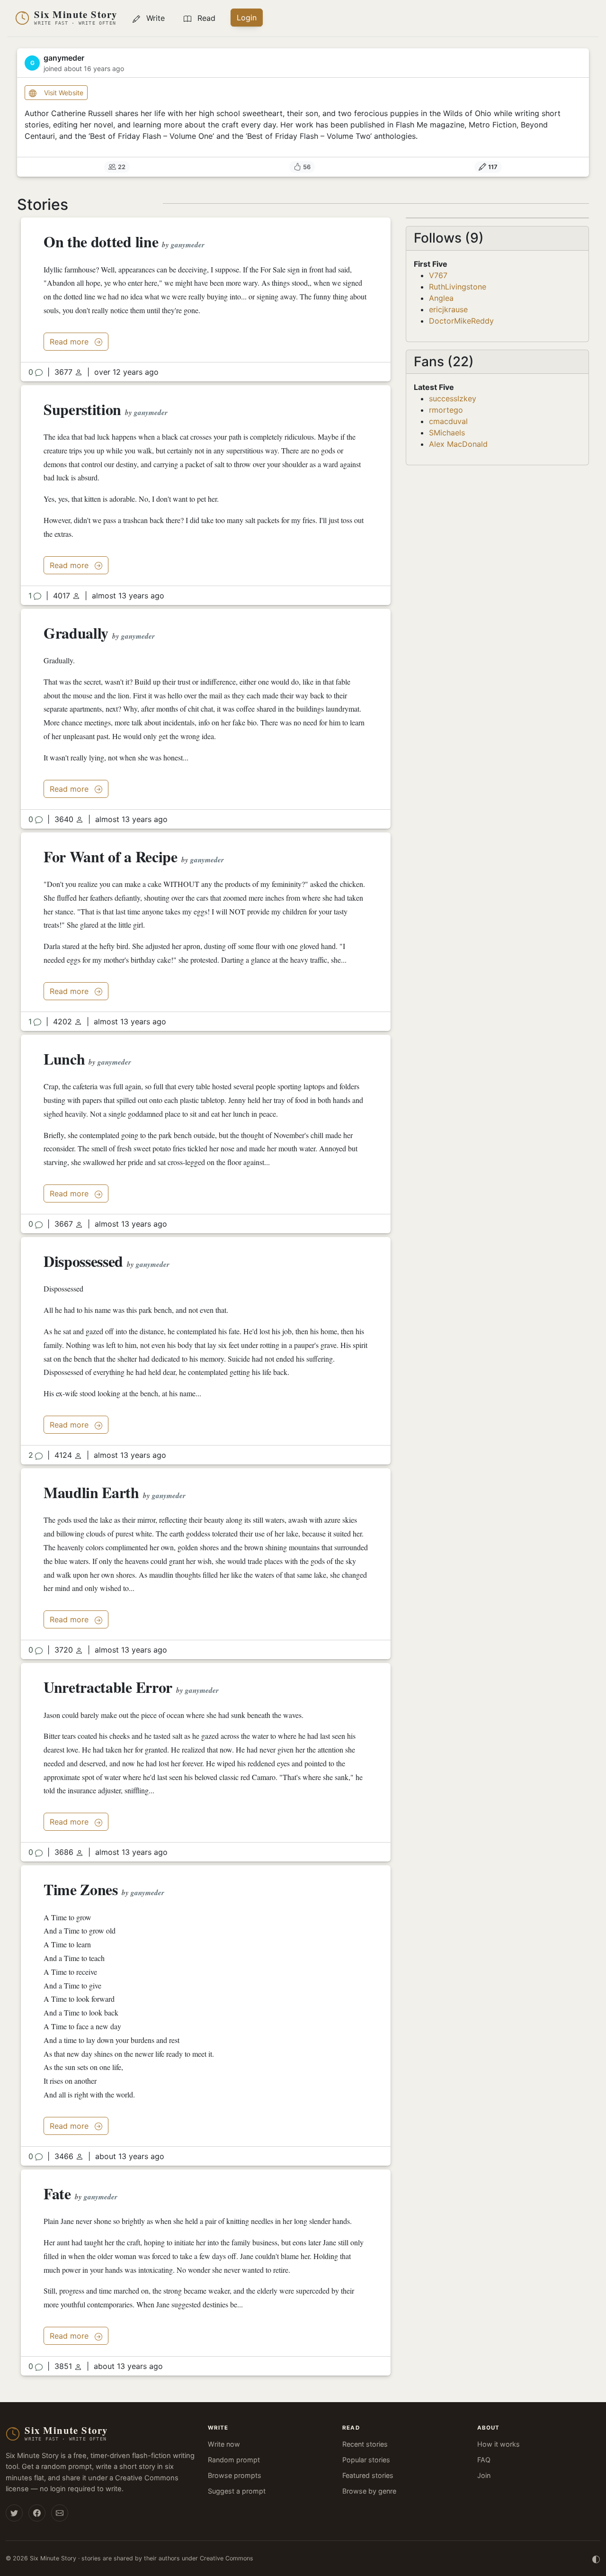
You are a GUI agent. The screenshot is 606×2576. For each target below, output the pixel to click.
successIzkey (453, 398)
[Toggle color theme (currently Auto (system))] (596, 2558)
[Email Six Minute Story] (60, 2513)
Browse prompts (235, 2475)
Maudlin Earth (91, 1492)
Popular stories (366, 2460)
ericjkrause (448, 309)
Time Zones (81, 1889)
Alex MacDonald (458, 444)
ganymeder (188, 245)
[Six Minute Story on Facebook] (37, 2513)
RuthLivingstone (458, 287)
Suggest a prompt (237, 2491)
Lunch (64, 1059)
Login (247, 18)
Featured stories (368, 2475)
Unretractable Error (108, 1687)
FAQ (484, 2460)
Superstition (82, 409)
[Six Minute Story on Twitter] (14, 2513)
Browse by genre (369, 2491)
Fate (57, 2193)
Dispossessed (83, 1261)
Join (484, 2475)
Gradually (76, 633)
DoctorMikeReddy (461, 321)
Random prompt (234, 2460)
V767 (438, 275)
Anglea (441, 298)
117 (493, 167)
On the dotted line (101, 241)
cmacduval (448, 421)
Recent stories (365, 2444)
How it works (499, 2444)
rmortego (446, 410)
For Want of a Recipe (111, 856)
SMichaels (447, 433)
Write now (224, 2444)
